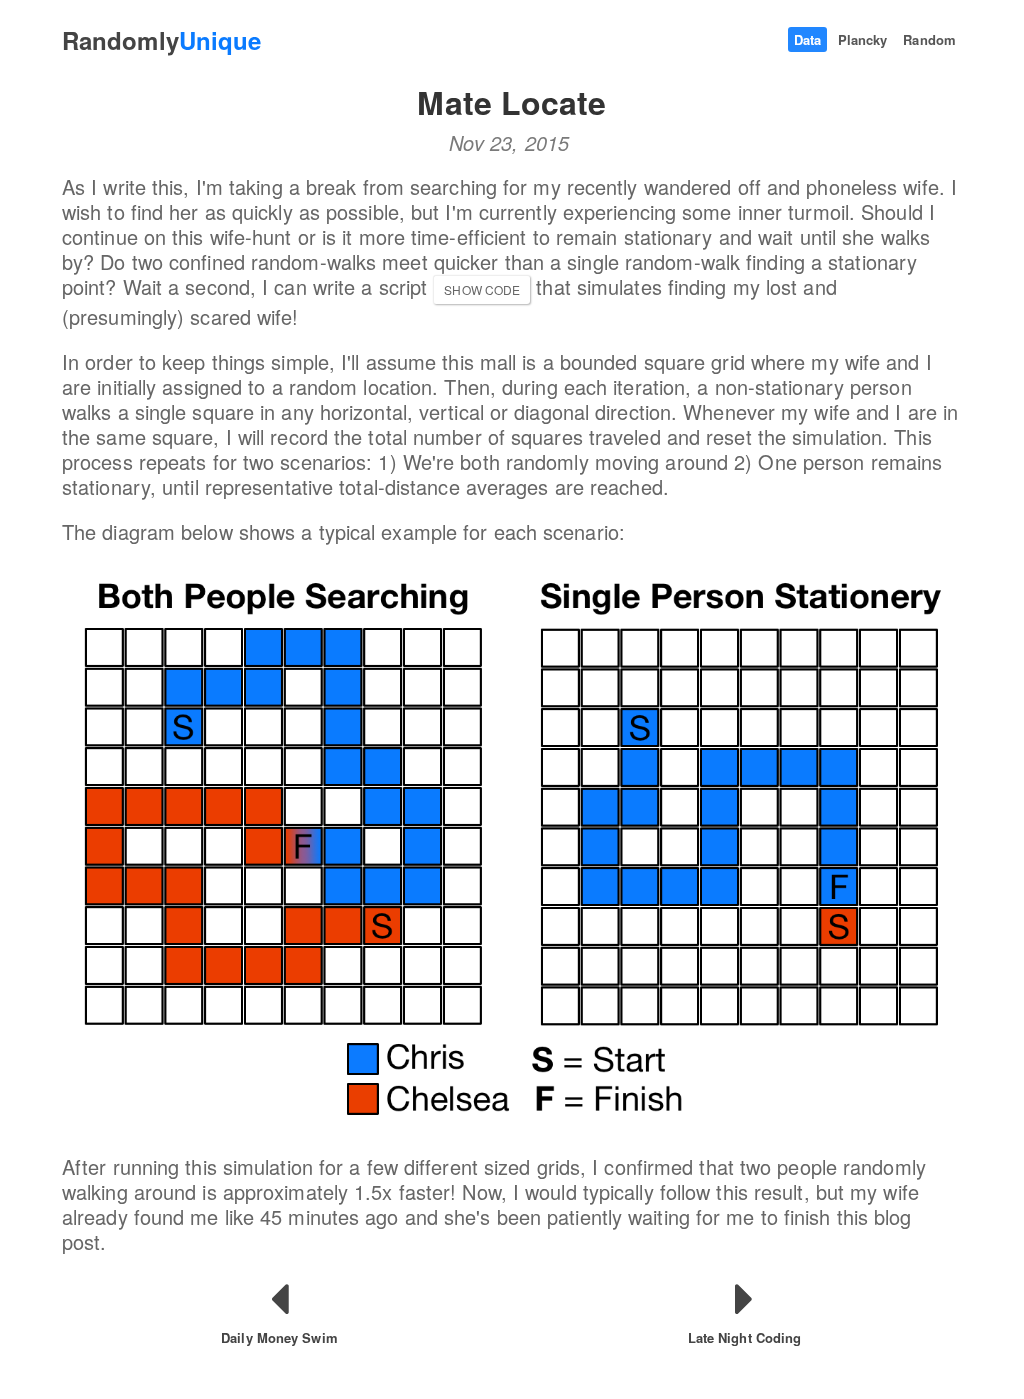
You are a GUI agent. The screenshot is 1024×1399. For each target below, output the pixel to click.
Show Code (482, 289)
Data (807, 39)
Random (929, 39)
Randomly (161, 40)
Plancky (863, 39)
